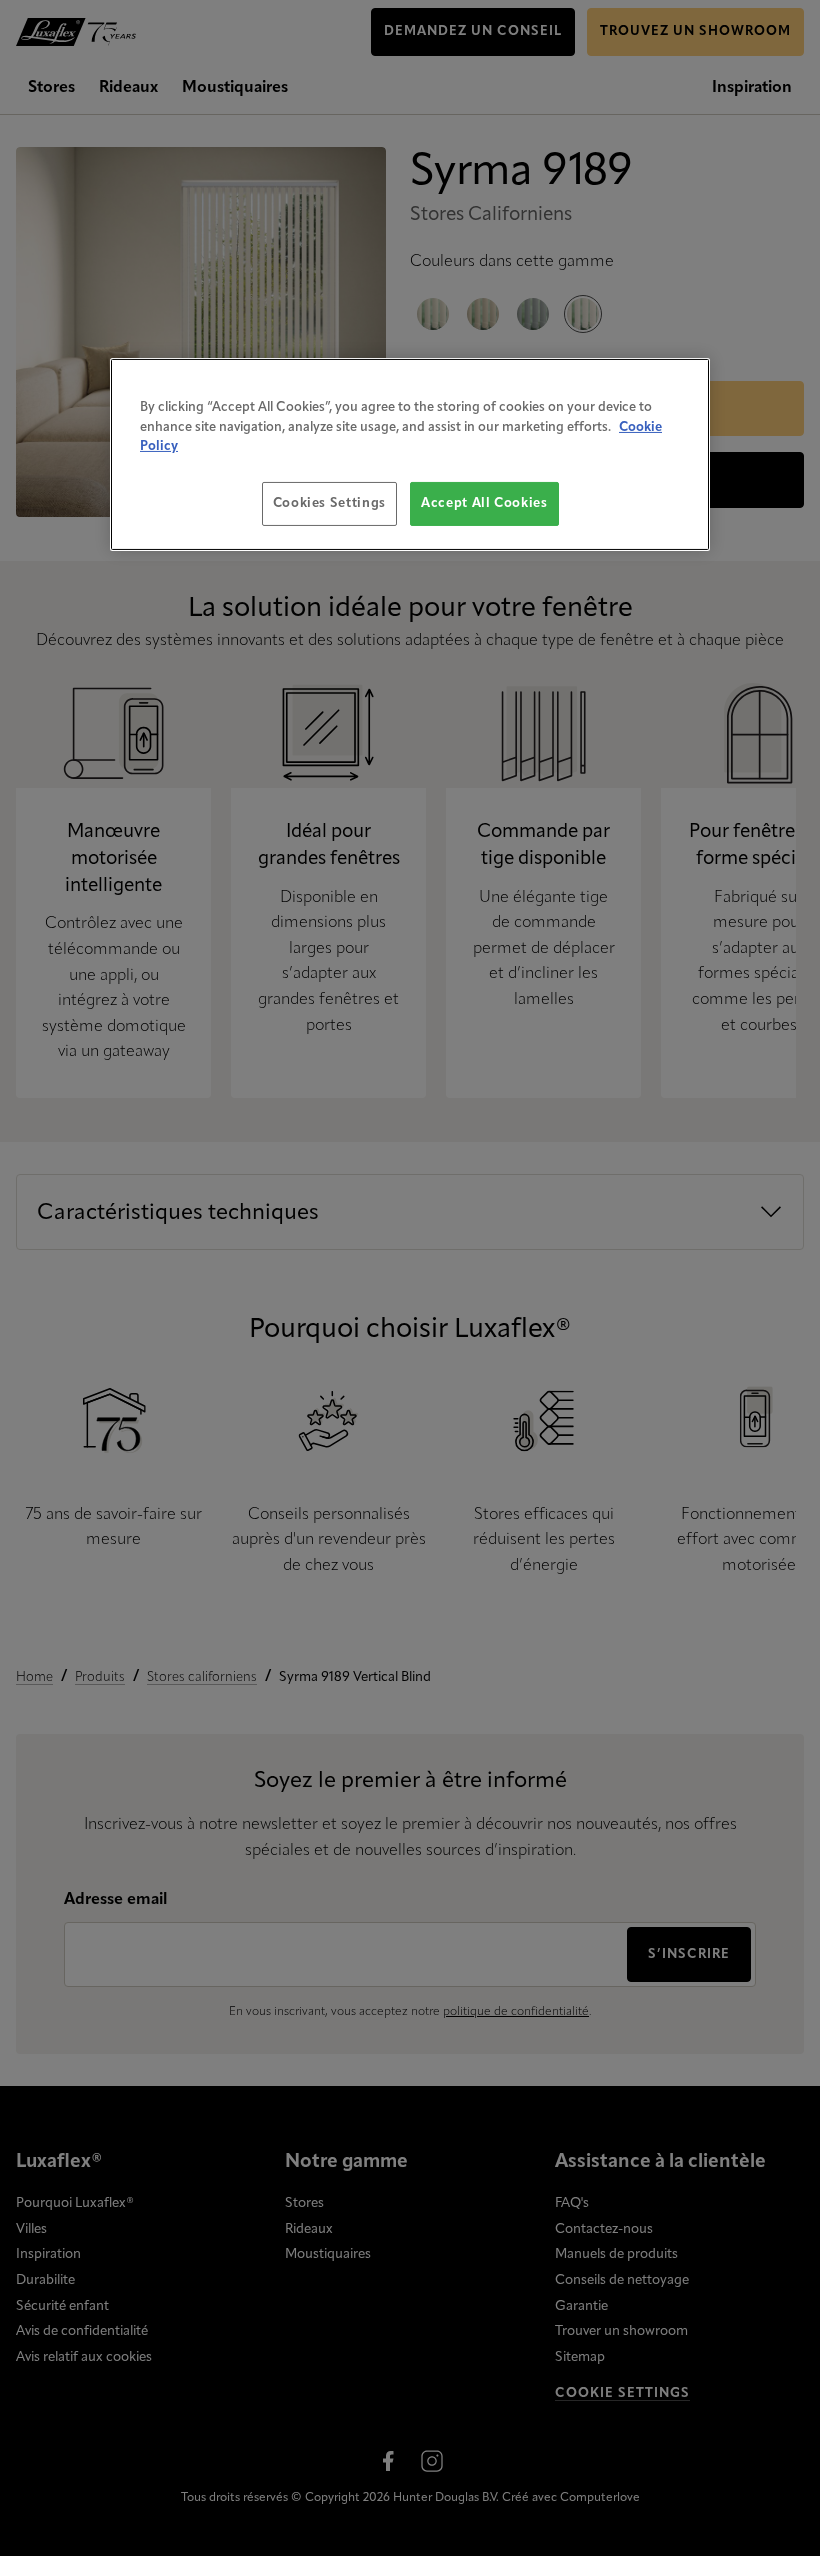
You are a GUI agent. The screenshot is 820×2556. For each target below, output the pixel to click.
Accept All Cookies (484, 503)
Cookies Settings (329, 503)
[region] (410, 454)
